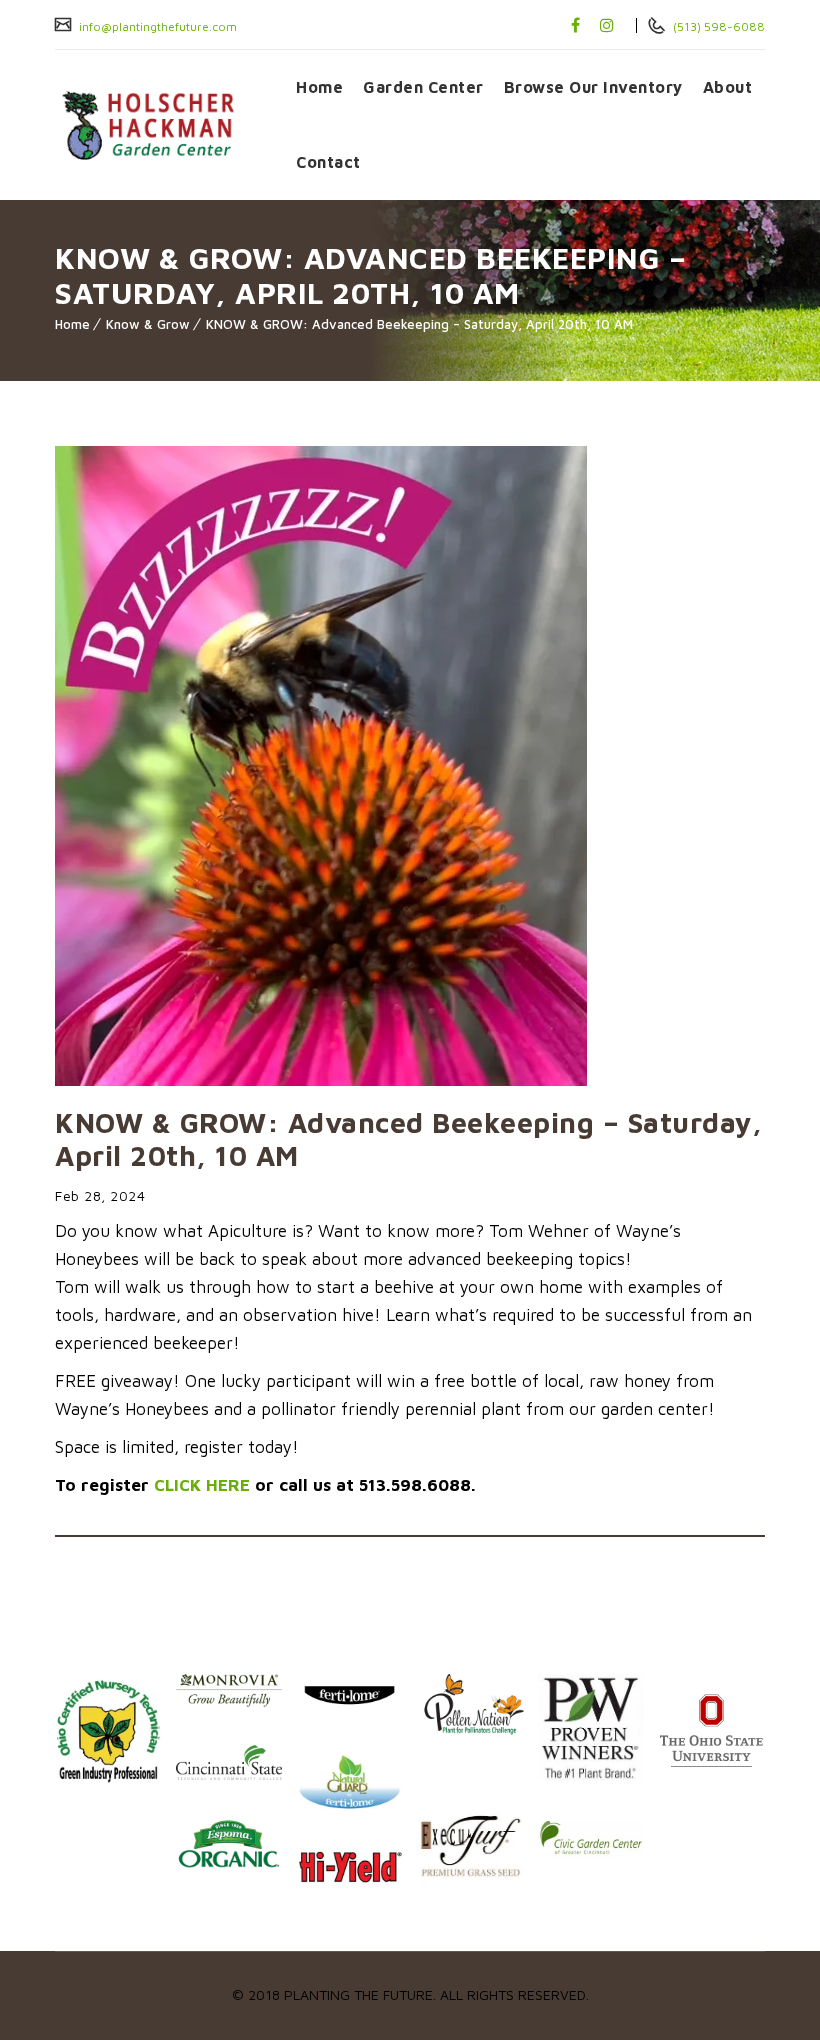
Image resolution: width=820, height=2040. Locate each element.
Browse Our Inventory (593, 87)
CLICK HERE (202, 1485)
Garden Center (423, 87)
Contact (328, 162)
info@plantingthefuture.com (156, 26)
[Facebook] (575, 25)
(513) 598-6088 (717, 26)
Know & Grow (148, 324)
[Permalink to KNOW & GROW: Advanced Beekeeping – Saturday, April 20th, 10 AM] (321, 1080)
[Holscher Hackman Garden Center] (160, 125)
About (728, 87)
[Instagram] (607, 25)
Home (319, 87)
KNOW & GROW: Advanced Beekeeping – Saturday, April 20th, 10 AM (419, 324)
